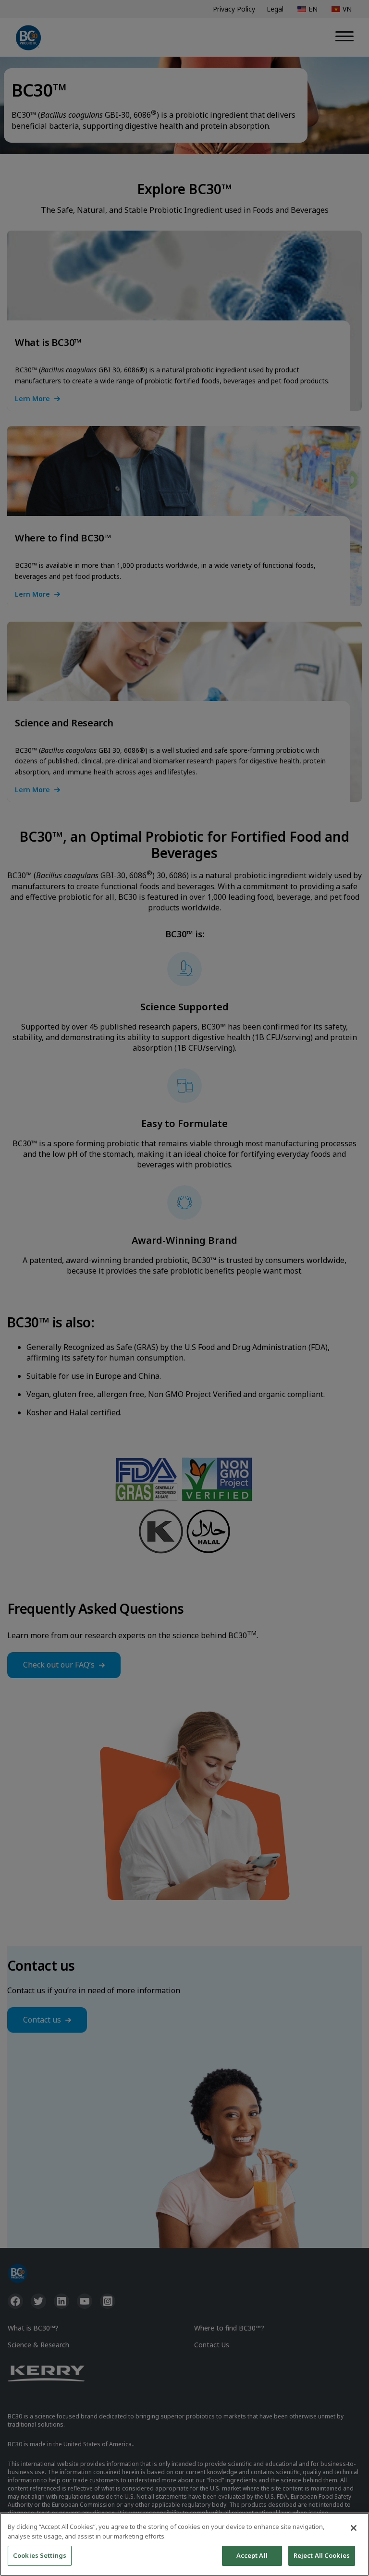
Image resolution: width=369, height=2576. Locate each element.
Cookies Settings (40, 2555)
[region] (184, 2544)
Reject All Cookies (322, 2555)
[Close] (354, 2528)
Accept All (252, 2555)
